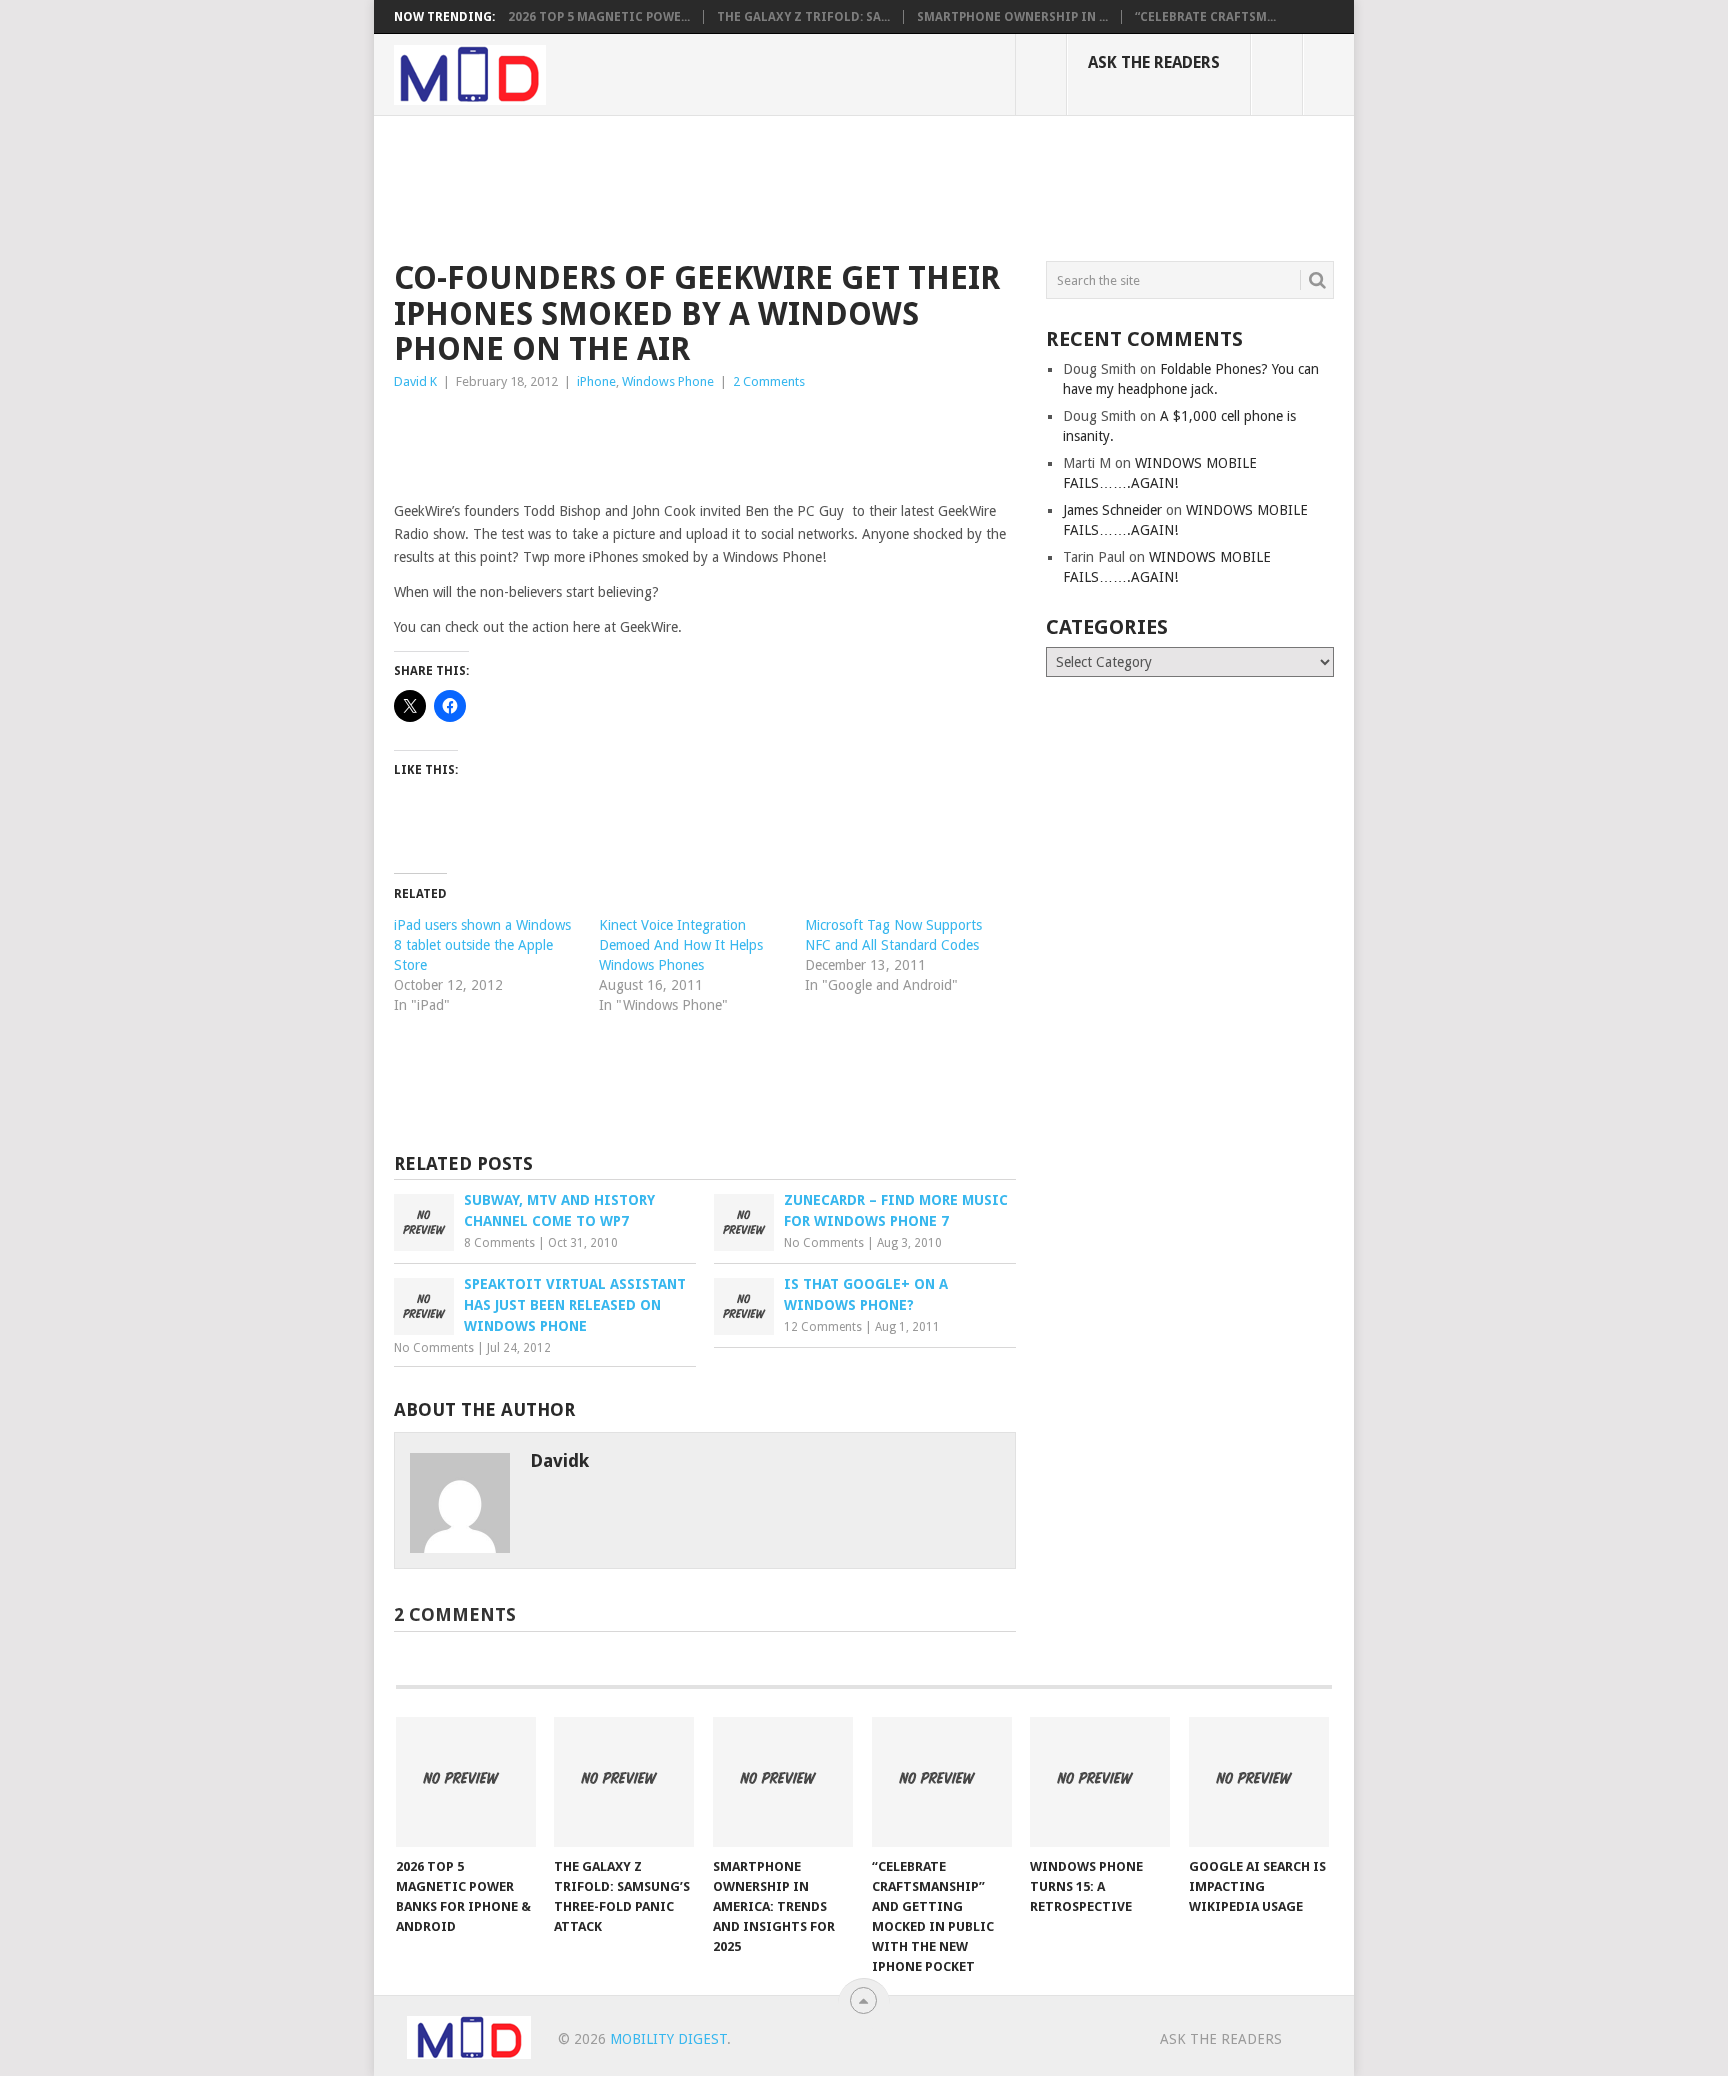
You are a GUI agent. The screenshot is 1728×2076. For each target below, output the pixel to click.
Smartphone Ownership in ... (1012, 17)
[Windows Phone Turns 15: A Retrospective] (1100, 1782)
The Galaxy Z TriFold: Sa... (803, 17)
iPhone (596, 381)
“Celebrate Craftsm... (1205, 17)
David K (415, 381)
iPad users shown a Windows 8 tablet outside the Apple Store (482, 945)
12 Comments (823, 1327)
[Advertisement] (758, 185)
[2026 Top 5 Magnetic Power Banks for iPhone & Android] (466, 1782)
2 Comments (769, 381)
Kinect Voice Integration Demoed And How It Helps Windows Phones (681, 945)
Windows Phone (668, 381)
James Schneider (1112, 510)
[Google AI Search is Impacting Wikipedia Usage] (1259, 1782)
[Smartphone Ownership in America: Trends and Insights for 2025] (783, 1782)
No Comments (824, 1243)
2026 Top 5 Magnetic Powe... (599, 17)
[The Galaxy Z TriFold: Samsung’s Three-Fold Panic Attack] (624, 1782)
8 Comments (499, 1243)
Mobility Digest (668, 2039)
